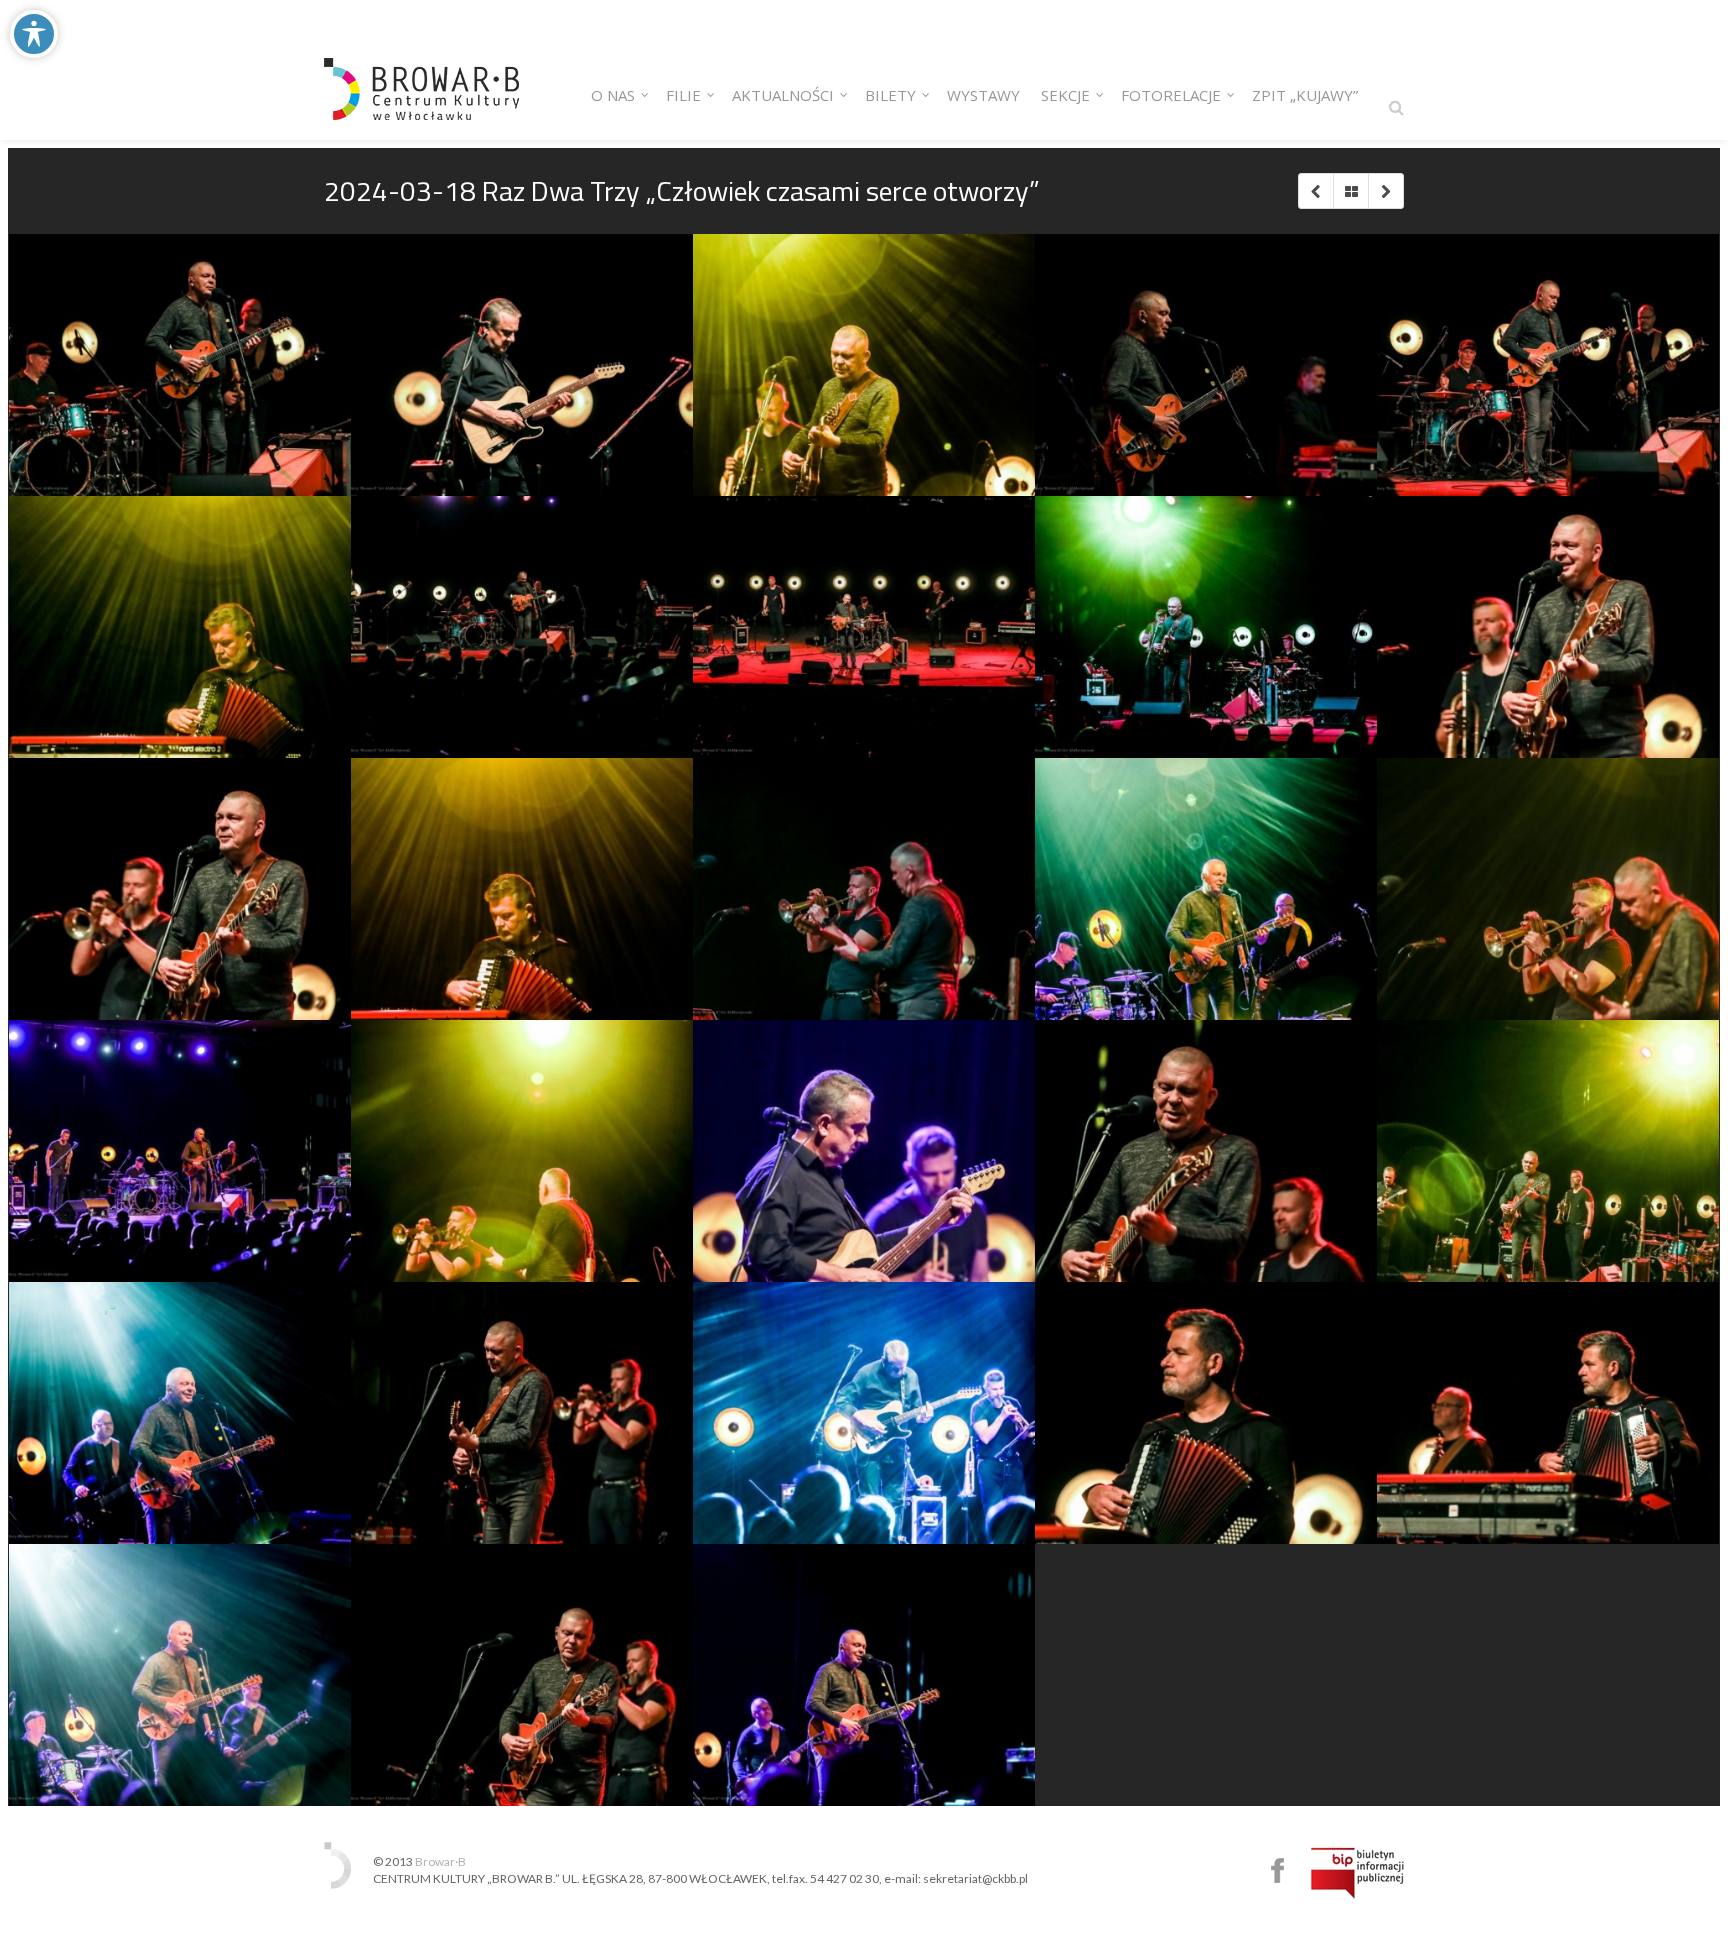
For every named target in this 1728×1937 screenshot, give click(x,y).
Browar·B (440, 1861)
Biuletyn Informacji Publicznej (1357, 1873)
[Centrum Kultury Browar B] (421, 70)
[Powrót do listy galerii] (1350, 191)
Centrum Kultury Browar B (1277, 1870)
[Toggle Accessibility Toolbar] (34, 34)
